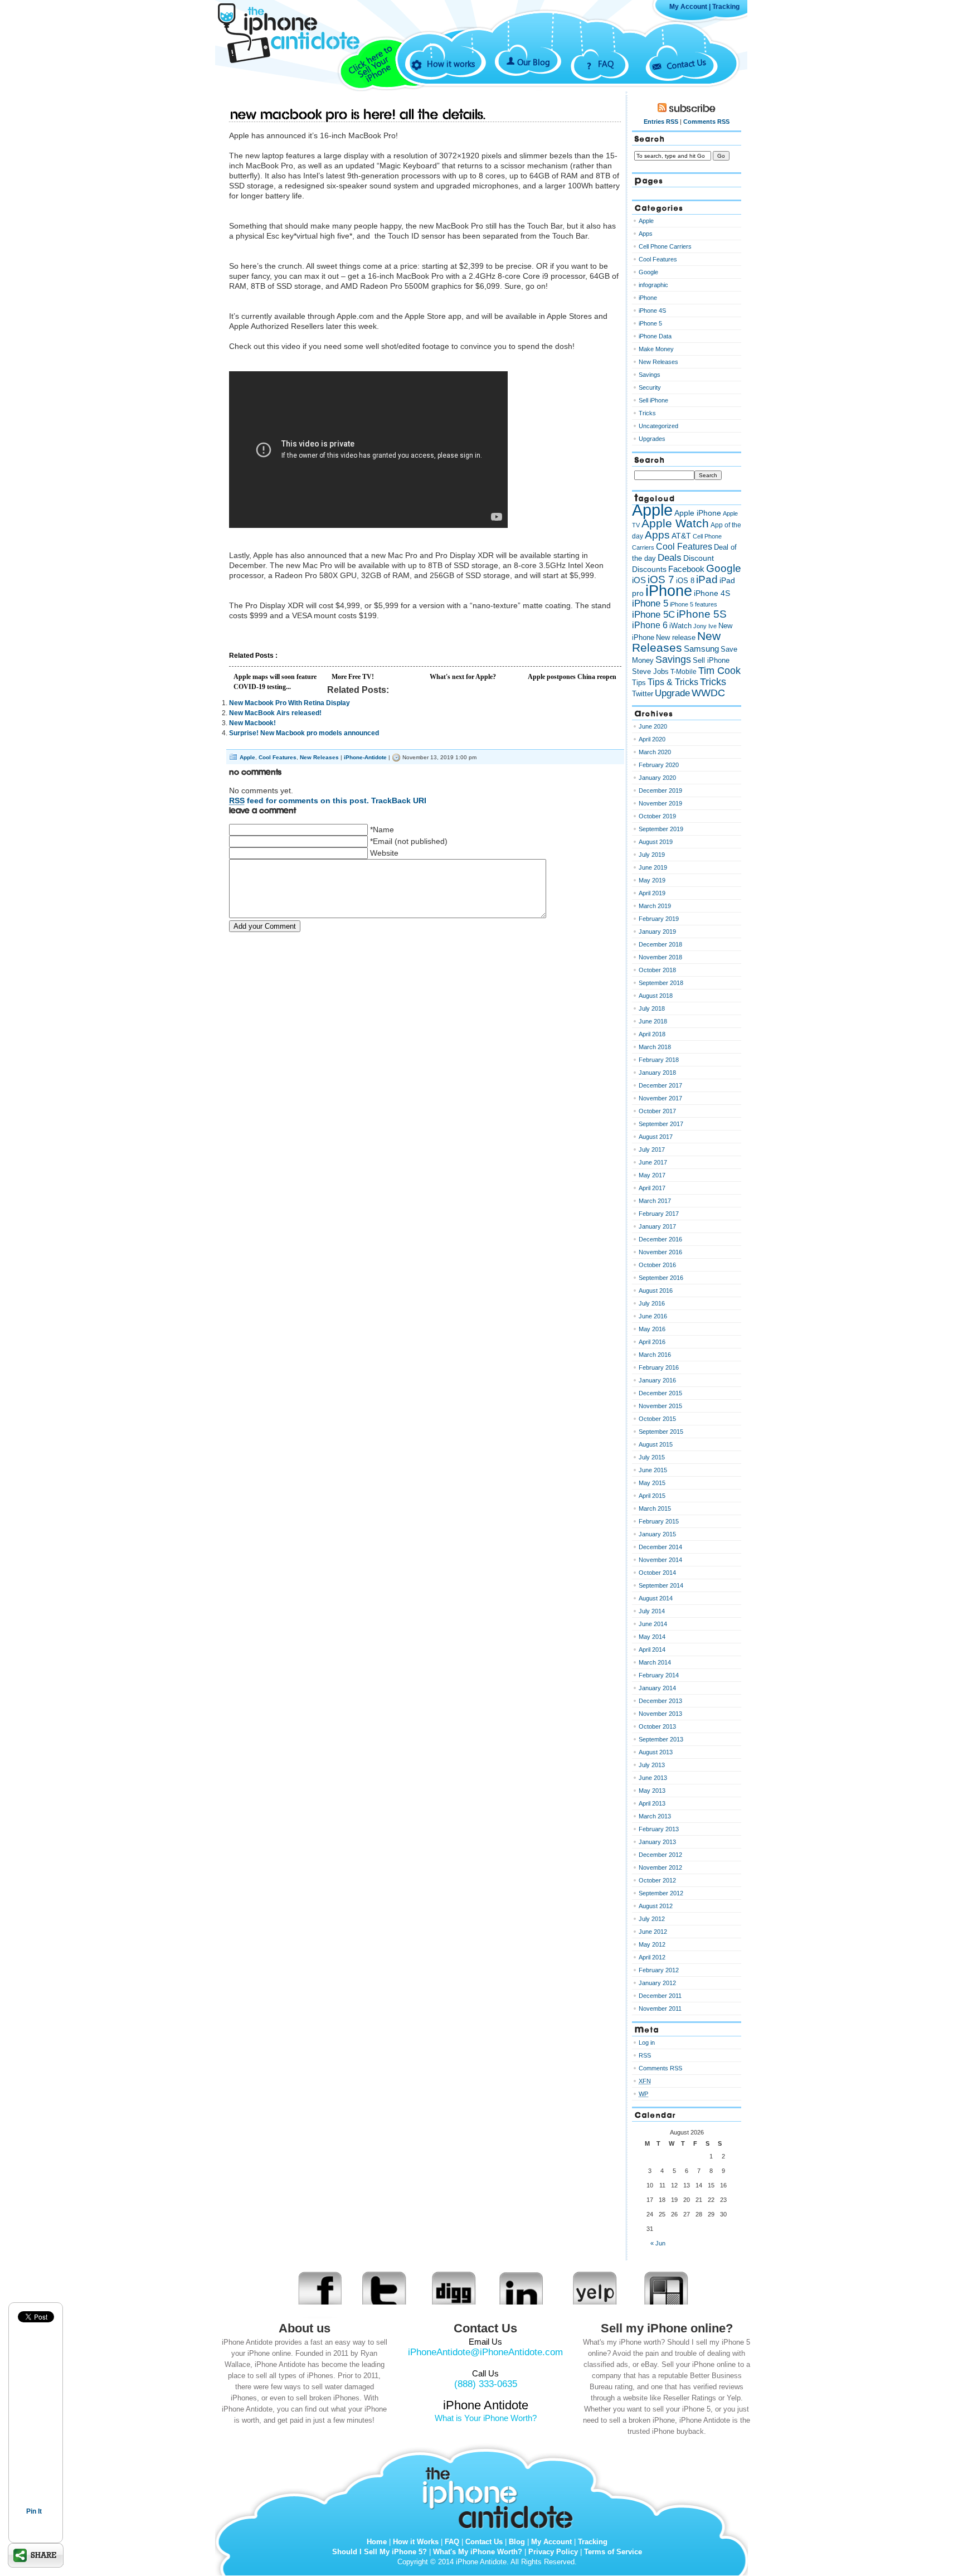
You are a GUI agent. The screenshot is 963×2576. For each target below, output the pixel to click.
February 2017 (659, 1214)
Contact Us (686, 63)
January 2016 (657, 1380)
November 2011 (660, 2009)
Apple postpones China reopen (572, 677)
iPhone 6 (650, 625)
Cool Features (278, 757)
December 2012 (660, 1855)
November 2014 (660, 1560)
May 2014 (652, 1637)
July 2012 (652, 1919)
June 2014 (653, 1624)
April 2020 (652, 739)
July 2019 (652, 855)
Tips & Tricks (673, 682)
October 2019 (657, 816)
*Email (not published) (409, 841)
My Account (688, 7)
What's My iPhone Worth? (478, 2552)
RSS (645, 2055)
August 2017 (656, 1137)
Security (650, 387)
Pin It (34, 2511)
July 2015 (652, 1457)
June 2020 (653, 726)
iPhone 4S (652, 311)
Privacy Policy (553, 2552)
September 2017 (661, 1124)
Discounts (649, 569)
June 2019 (653, 867)
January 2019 (657, 932)
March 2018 (655, 1047)
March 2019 (655, 906)
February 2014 (659, 1675)
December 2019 (660, 790)
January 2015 (657, 1534)
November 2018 (660, 957)
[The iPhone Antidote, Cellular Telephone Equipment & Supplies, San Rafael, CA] (303, 82)
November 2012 (660, 1867)
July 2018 (652, 1008)
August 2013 (656, 1752)
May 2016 (652, 1329)
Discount (699, 558)
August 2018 (656, 996)
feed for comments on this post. (299, 801)
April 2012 (652, 1957)
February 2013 (659, 1829)
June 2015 (653, 1470)
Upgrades (652, 439)
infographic (653, 285)
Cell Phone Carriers (665, 246)
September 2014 (661, 1585)
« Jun (658, 2243)
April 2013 (652, 1803)
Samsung (701, 649)
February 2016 (659, 1367)
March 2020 (655, 752)
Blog (517, 2542)
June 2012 (653, 1932)
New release (676, 637)
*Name (382, 829)
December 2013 (660, 1701)
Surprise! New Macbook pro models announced (304, 733)
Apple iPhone (698, 513)
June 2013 (653, 1778)
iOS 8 (685, 581)
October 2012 (657, 1880)
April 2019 (652, 893)
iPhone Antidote (501, 2495)
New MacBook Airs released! (275, 713)
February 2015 (659, 1521)
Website (384, 853)
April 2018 (652, 1034)
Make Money (656, 349)
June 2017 (653, 1162)
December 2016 (660, 1239)
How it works (451, 64)
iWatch (680, 626)
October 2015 (657, 1419)
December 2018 (660, 944)
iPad (707, 579)
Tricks (647, 413)
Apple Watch (675, 523)
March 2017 (655, 1201)
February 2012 (659, 1970)
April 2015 (652, 1496)
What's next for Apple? (463, 677)
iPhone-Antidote (365, 757)
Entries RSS (661, 122)
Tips (639, 683)
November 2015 (660, 1406)
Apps (646, 234)
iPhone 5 (650, 323)
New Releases (319, 757)
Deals (670, 557)
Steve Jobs (650, 671)
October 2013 (657, 1726)
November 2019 (660, 803)
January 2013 (657, 1842)
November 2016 (660, 1252)
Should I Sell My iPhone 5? (380, 2552)
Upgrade (672, 693)
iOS (639, 580)
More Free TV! (353, 677)
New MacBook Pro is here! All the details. (358, 115)
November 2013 (660, 1714)
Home (377, 2542)
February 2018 (659, 1060)
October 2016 (657, 1265)
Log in (647, 2043)
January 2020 (657, 778)
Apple (247, 757)
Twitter (643, 694)
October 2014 (657, 1573)
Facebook (686, 569)
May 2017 (652, 1175)
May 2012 (652, 1944)
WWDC (708, 693)
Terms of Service (613, 2552)
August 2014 (656, 1598)
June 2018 (653, 1021)
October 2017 (657, 1111)
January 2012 (657, 1983)
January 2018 (657, 1073)
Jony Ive (705, 626)
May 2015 (652, 1483)
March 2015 (655, 1508)
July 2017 (652, 1149)
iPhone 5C (653, 615)
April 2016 (652, 1342)
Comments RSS (706, 122)
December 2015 (660, 1393)
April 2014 (652, 1650)
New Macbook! (252, 723)
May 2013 (652, 1791)
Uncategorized (658, 426)
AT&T (681, 536)
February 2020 (659, 765)
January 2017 (657, 1226)
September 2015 (661, 1432)
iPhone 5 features (694, 604)
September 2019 (661, 829)
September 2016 (661, 1278)
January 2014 (657, 1688)
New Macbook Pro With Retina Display (290, 703)
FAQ (606, 64)
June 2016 (653, 1316)
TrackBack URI (399, 801)
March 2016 (655, 1355)
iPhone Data (655, 336)
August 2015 (656, 1444)
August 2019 (656, 842)
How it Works (416, 2542)
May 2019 (652, 880)
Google (648, 272)
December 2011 (660, 1996)
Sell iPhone (653, 400)
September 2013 (661, 1739)
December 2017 (660, 1085)
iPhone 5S (702, 614)
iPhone (648, 298)
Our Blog (534, 62)
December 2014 (660, 1547)
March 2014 (655, 1662)
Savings (650, 375)
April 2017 (652, 1188)
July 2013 (652, 1765)
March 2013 (655, 1816)
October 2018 (657, 970)
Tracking (726, 7)
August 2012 (656, 1906)
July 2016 (652, 1303)
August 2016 (656, 1291)
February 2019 (659, 919)
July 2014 (652, 1611)
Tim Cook (719, 671)
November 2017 (660, 1098)
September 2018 (661, 983)
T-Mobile (684, 672)
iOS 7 (661, 579)
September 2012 (661, 1893)
